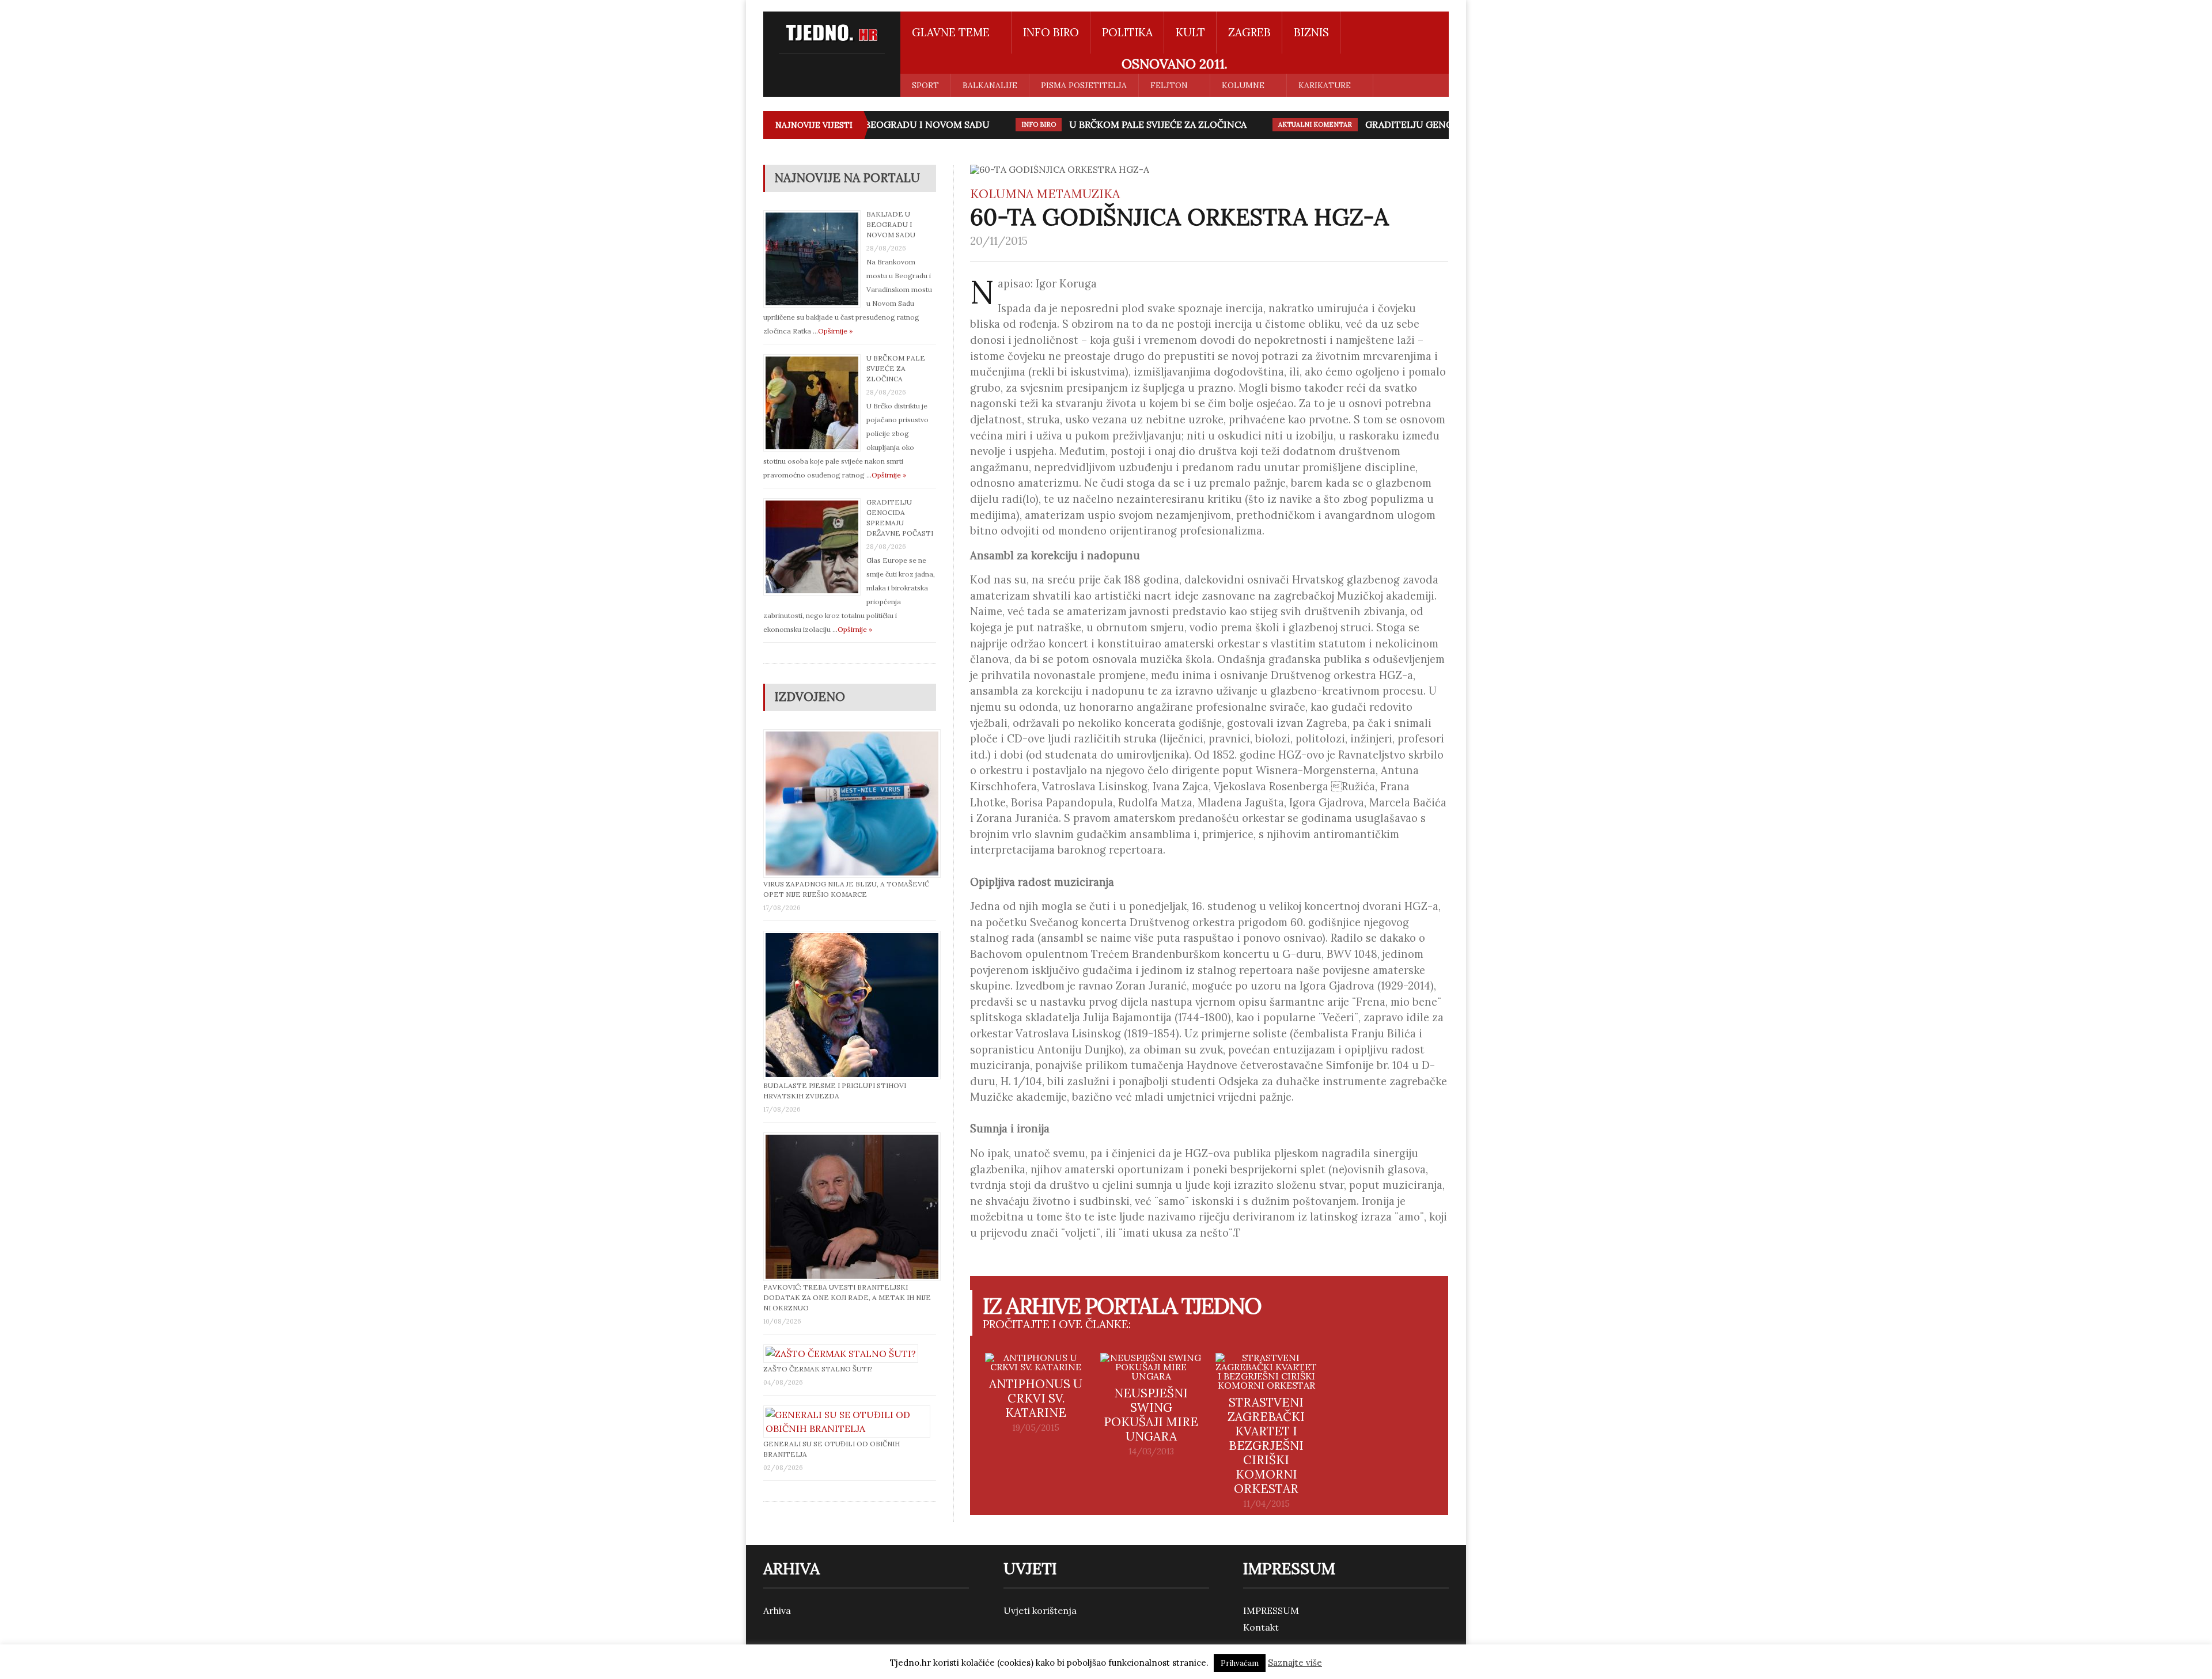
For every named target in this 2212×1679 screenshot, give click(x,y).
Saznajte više (1295, 1663)
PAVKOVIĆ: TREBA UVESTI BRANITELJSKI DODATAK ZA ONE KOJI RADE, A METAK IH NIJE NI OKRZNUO (847, 1297)
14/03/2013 (1151, 1451)
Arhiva (777, 1610)
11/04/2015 (1266, 1504)
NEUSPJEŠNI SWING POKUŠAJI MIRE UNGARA (1151, 1415)
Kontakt (1261, 1627)
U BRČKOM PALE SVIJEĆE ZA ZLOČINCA (1134, 124)
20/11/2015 (999, 241)
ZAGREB (1249, 32)
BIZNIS (1311, 32)
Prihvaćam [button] (1240, 1663)
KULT (1190, 32)
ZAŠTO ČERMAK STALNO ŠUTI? (818, 1369)
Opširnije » (835, 331)
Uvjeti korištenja (1040, 1610)
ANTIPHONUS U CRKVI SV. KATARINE (1036, 1398)
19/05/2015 (1036, 1428)
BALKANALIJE (990, 85)
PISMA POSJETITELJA (1084, 85)
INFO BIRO (1051, 32)
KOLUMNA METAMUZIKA (1045, 194)
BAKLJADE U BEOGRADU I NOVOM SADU (875, 124)
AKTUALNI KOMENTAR (1291, 124)
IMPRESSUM (1271, 1610)
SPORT (925, 85)
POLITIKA (1127, 32)
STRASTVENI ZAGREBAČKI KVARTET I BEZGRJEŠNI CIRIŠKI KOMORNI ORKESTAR (1266, 1445)
